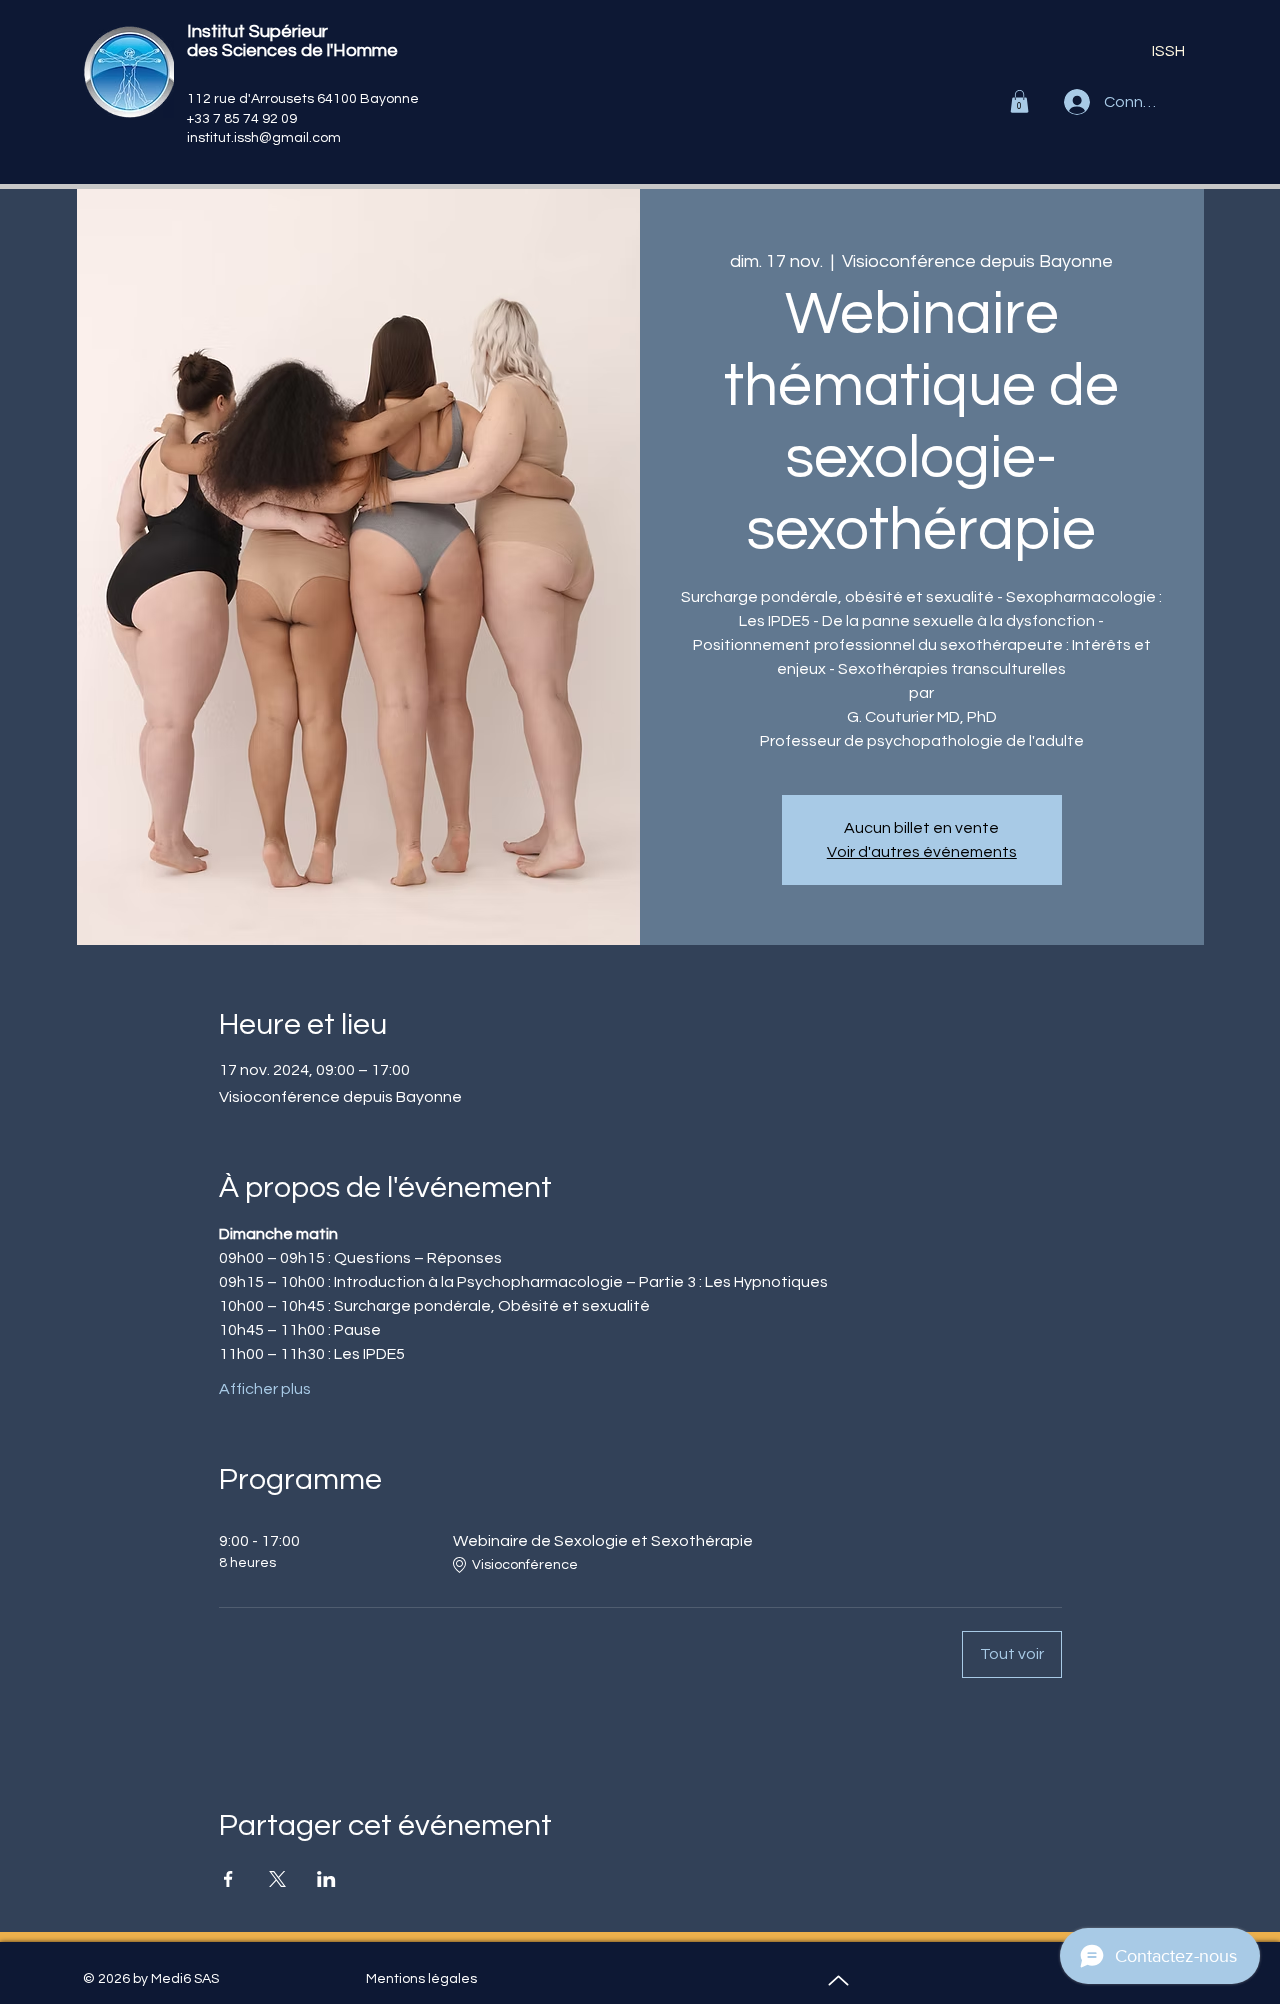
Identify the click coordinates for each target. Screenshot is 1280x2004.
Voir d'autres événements (922, 852)
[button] (1019, 101)
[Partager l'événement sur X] (277, 1879)
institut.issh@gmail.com (264, 138)
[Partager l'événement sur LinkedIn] (326, 1879)
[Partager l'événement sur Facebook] (228, 1879)
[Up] (838, 1980)
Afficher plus (265, 1389)
